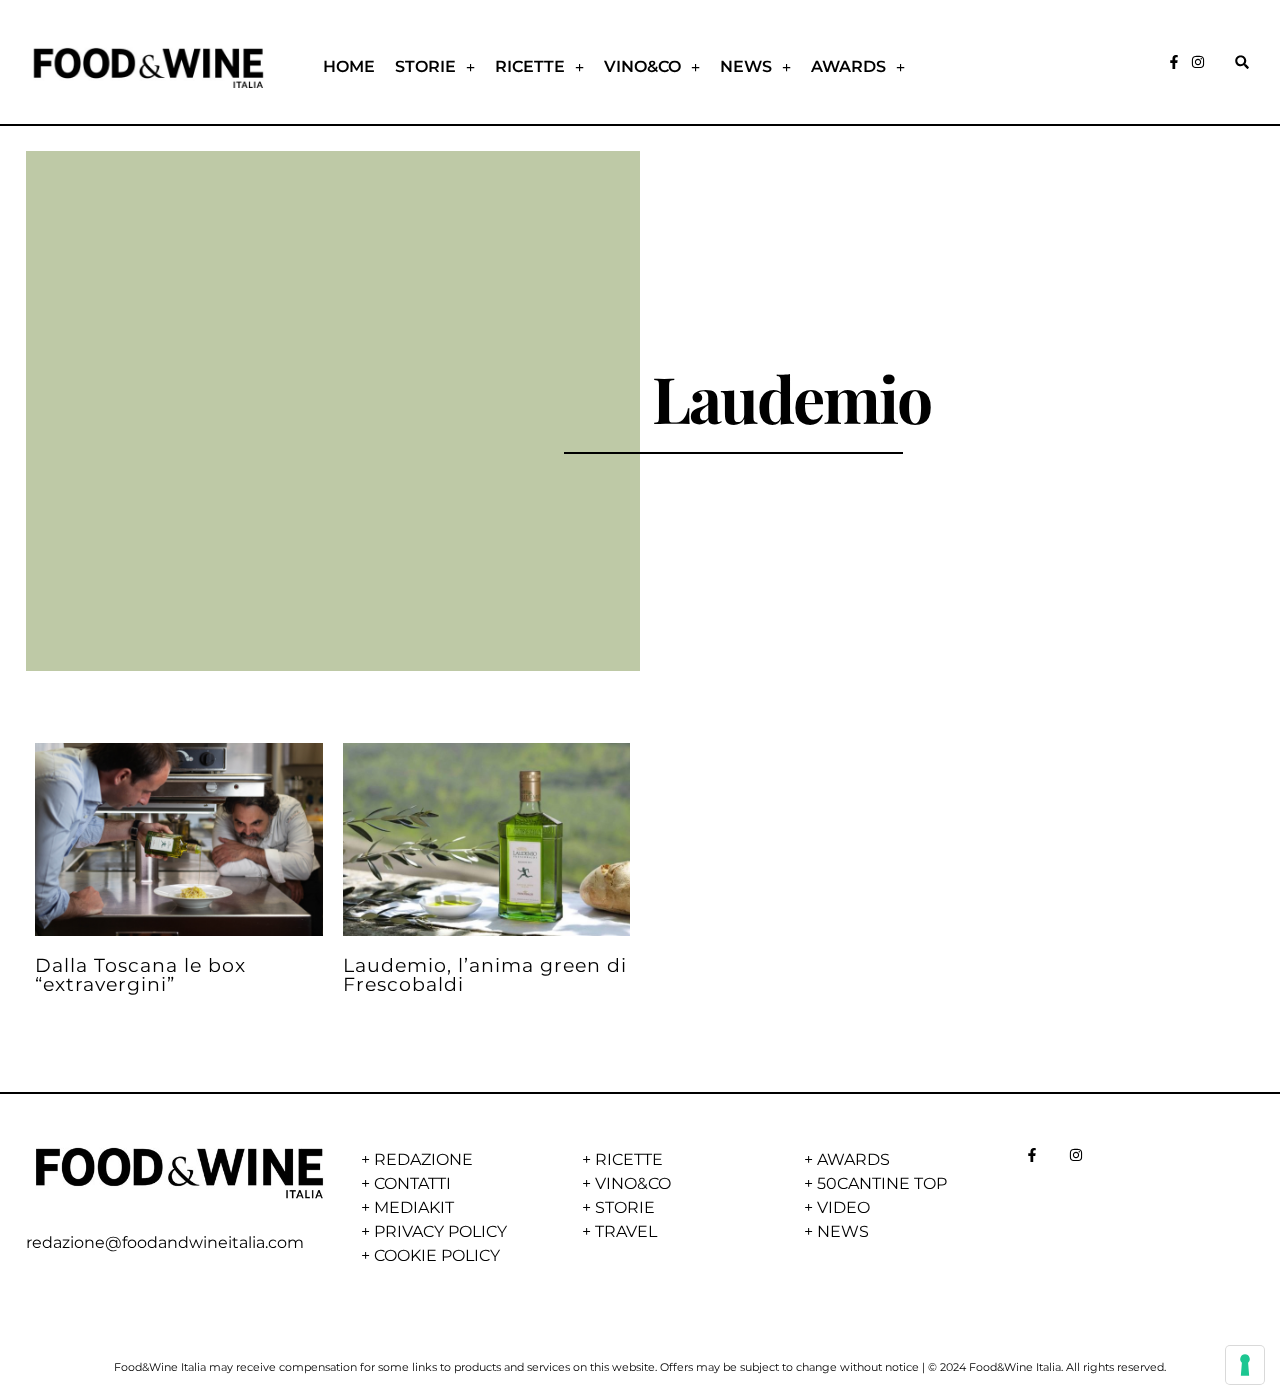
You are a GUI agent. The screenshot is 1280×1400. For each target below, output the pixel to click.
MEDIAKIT (414, 1207)
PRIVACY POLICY (440, 1231)
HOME (349, 66)
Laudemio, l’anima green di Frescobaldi (485, 974)
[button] (1241, 62)
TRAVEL (626, 1231)
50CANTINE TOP (882, 1183)
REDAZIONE (423, 1159)
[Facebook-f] (1174, 62)
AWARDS (848, 66)
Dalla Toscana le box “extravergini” (140, 974)
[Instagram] (1198, 62)
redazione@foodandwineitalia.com (165, 1242)
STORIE (425, 66)
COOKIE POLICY (437, 1255)
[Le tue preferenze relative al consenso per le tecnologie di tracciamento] (1245, 1365)
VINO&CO (642, 66)
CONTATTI (412, 1183)
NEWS (746, 66)
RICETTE (530, 66)
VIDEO (843, 1207)
